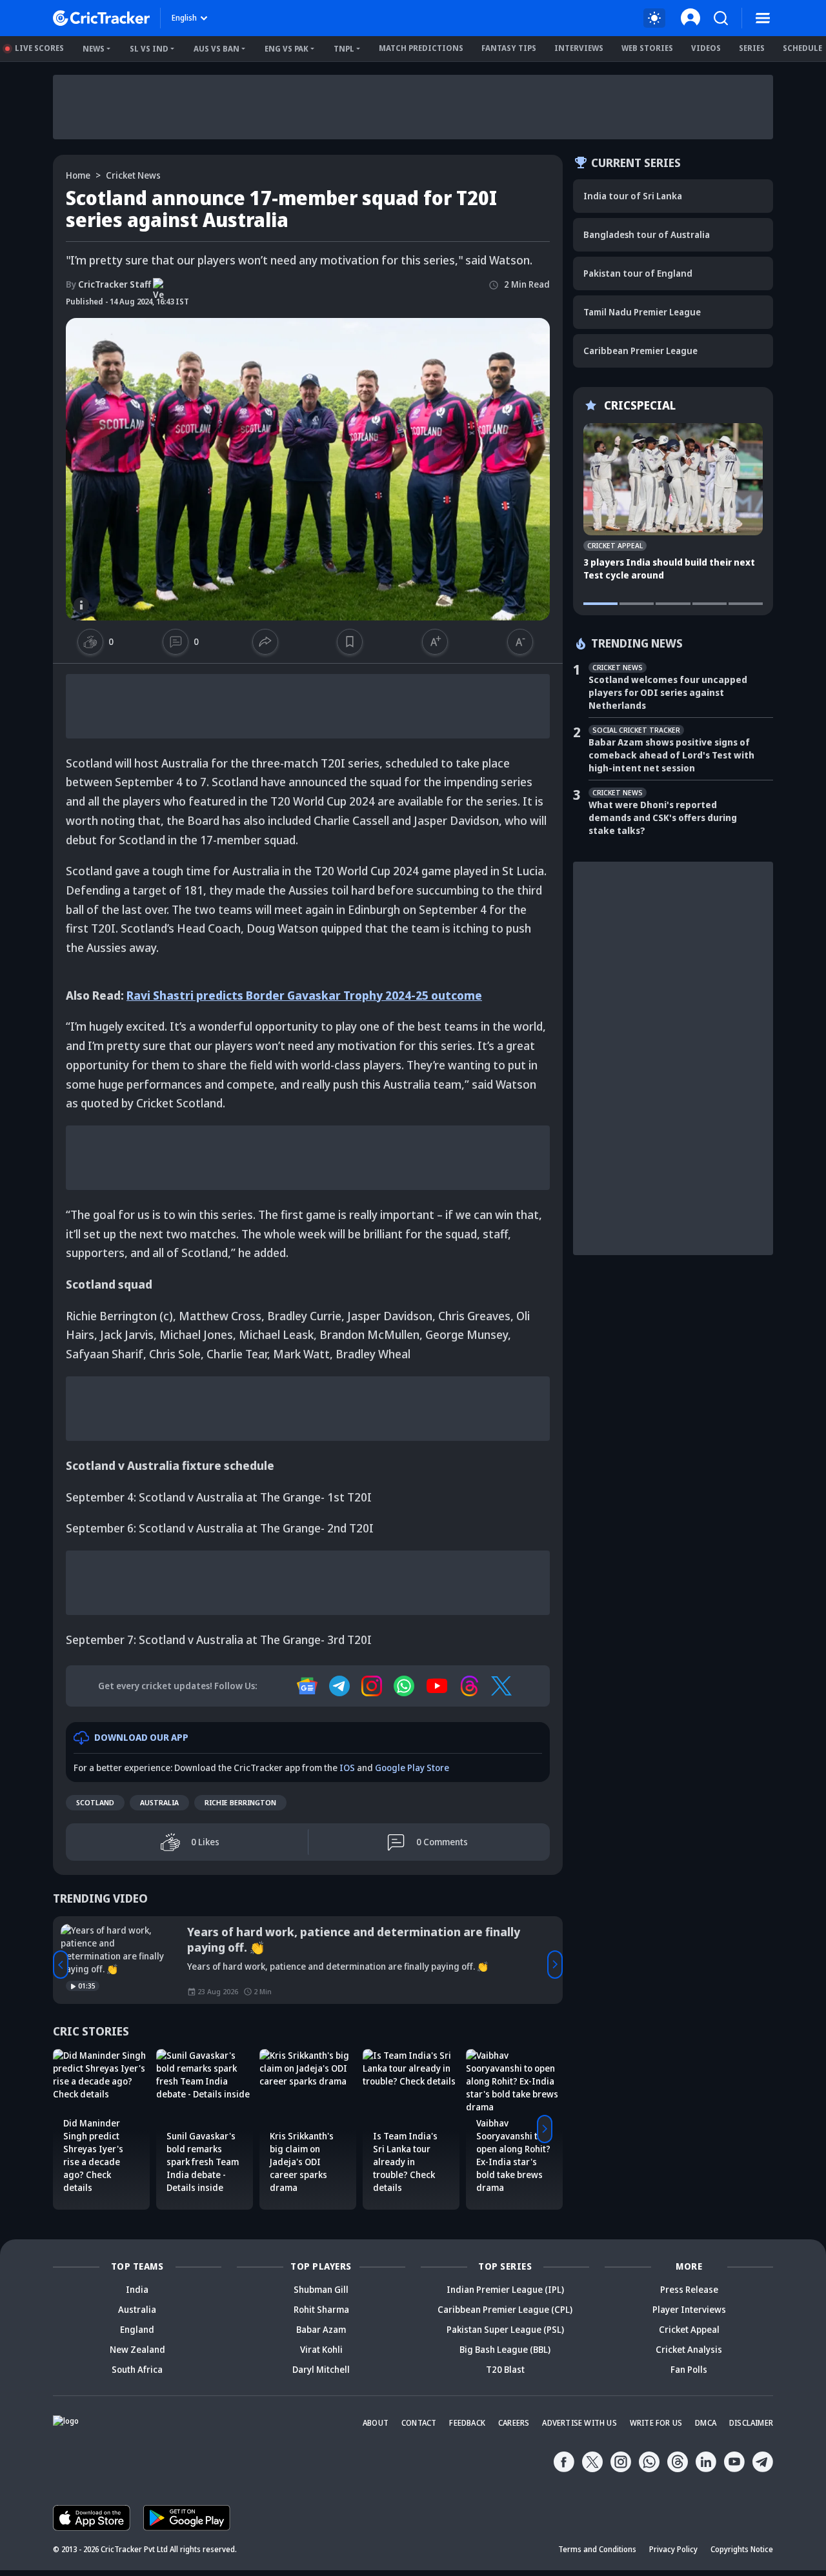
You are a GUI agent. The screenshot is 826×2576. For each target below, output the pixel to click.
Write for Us (656, 2423)
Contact (419, 2423)
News (94, 49)
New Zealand (137, 2349)
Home (78, 175)
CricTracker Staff (108, 284)
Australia (159, 1802)
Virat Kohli (321, 2349)
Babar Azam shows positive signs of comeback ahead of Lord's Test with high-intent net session (671, 755)
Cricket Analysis (689, 2349)
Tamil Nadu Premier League (642, 312)
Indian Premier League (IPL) (505, 2289)
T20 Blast (505, 2369)
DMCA (706, 2423)
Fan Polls (689, 2369)
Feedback (467, 2423)
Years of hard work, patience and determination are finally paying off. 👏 (354, 1939)
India (137, 2289)
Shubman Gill (321, 2289)
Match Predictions (421, 48)
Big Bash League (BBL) (505, 2349)
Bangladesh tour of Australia (647, 234)
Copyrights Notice (742, 2549)
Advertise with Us (579, 2423)
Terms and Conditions (597, 2549)
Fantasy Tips (509, 48)
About (376, 2423)
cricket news (133, 175)
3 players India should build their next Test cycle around (669, 569)
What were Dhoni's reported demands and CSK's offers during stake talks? (663, 817)
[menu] (763, 18)
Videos (706, 48)
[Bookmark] (350, 642)
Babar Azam (321, 2329)
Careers (514, 2423)
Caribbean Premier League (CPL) (505, 2309)
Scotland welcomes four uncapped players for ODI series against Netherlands (668, 692)
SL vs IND (149, 49)
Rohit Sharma (321, 2309)
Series (752, 48)
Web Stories (647, 48)
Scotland (95, 1802)
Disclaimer (751, 2423)
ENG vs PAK (287, 49)
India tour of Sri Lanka (633, 196)
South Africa (137, 2369)
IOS (347, 1768)
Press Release (689, 2289)
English (184, 18)
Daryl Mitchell (321, 2369)
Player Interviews (689, 2309)
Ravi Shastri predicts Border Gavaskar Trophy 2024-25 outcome (304, 995)
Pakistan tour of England (638, 273)
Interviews (579, 48)
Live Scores (39, 48)
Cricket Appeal (689, 2329)
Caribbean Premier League (640, 351)
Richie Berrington (240, 1802)
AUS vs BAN (217, 49)
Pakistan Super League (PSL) (505, 2329)
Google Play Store (412, 1768)
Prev (61, 1965)
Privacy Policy (673, 2549)
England (137, 2329)
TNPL (344, 49)
